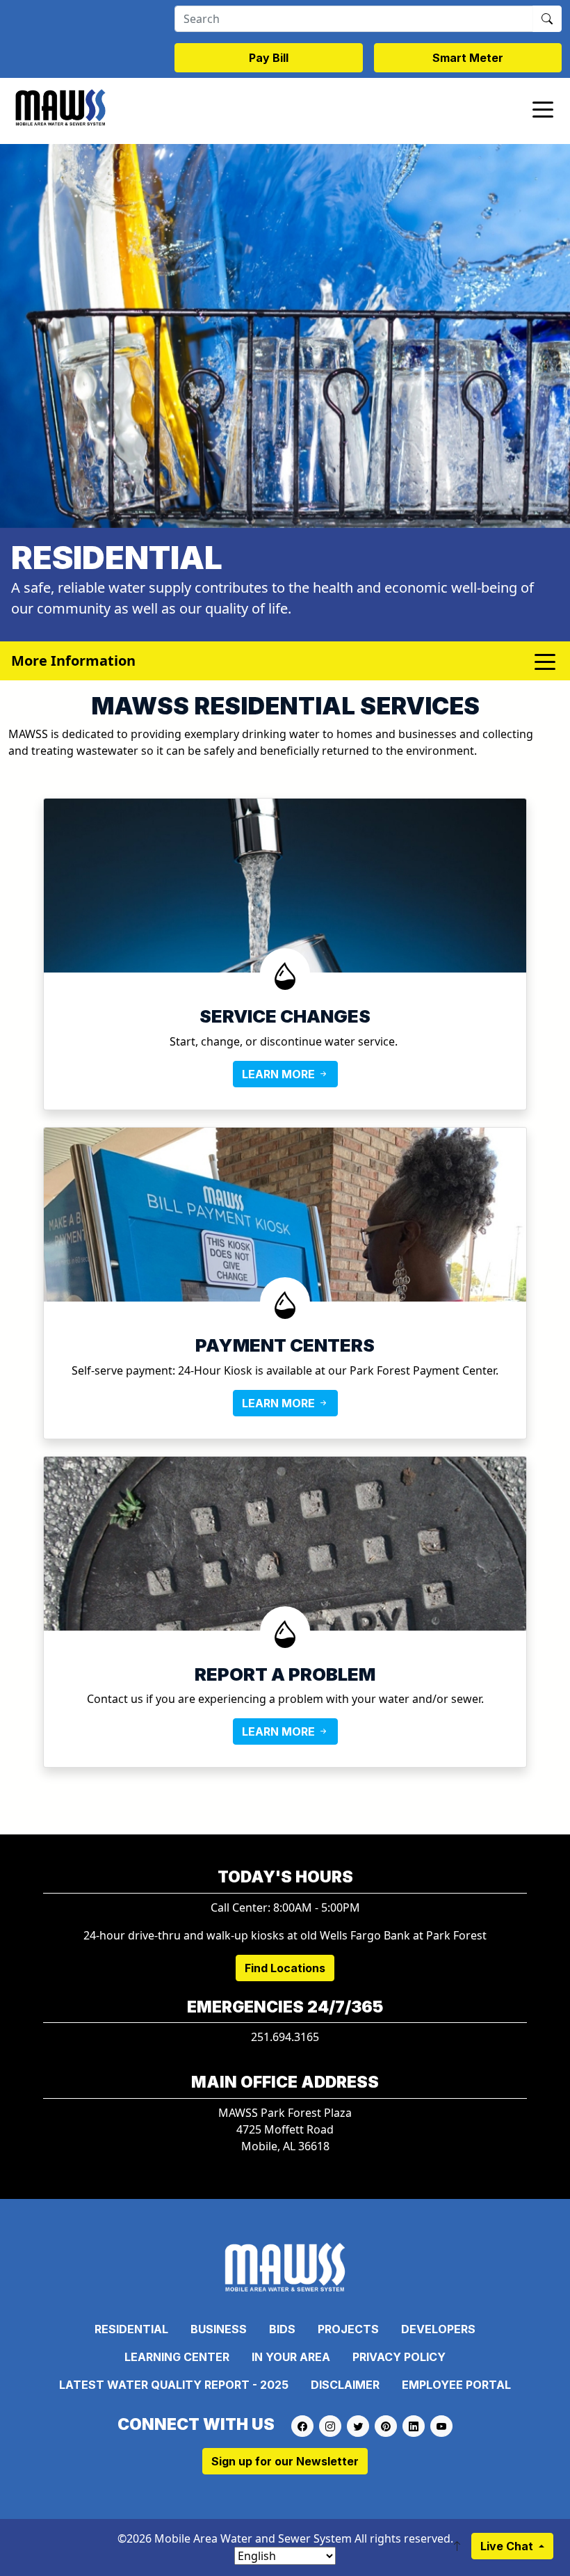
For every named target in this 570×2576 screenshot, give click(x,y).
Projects (348, 2329)
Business (219, 2329)
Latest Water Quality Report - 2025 (174, 2385)
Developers (438, 2329)
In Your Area (291, 2357)
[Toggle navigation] (543, 109)
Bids (282, 2329)
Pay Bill (269, 58)
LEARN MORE (280, 1074)
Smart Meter (468, 58)
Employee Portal (456, 2385)
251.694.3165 (285, 2037)
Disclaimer (345, 2385)
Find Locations (285, 1968)
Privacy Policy (399, 2357)
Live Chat (508, 2546)
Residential (131, 2329)
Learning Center (177, 2357)
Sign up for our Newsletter (285, 2461)
